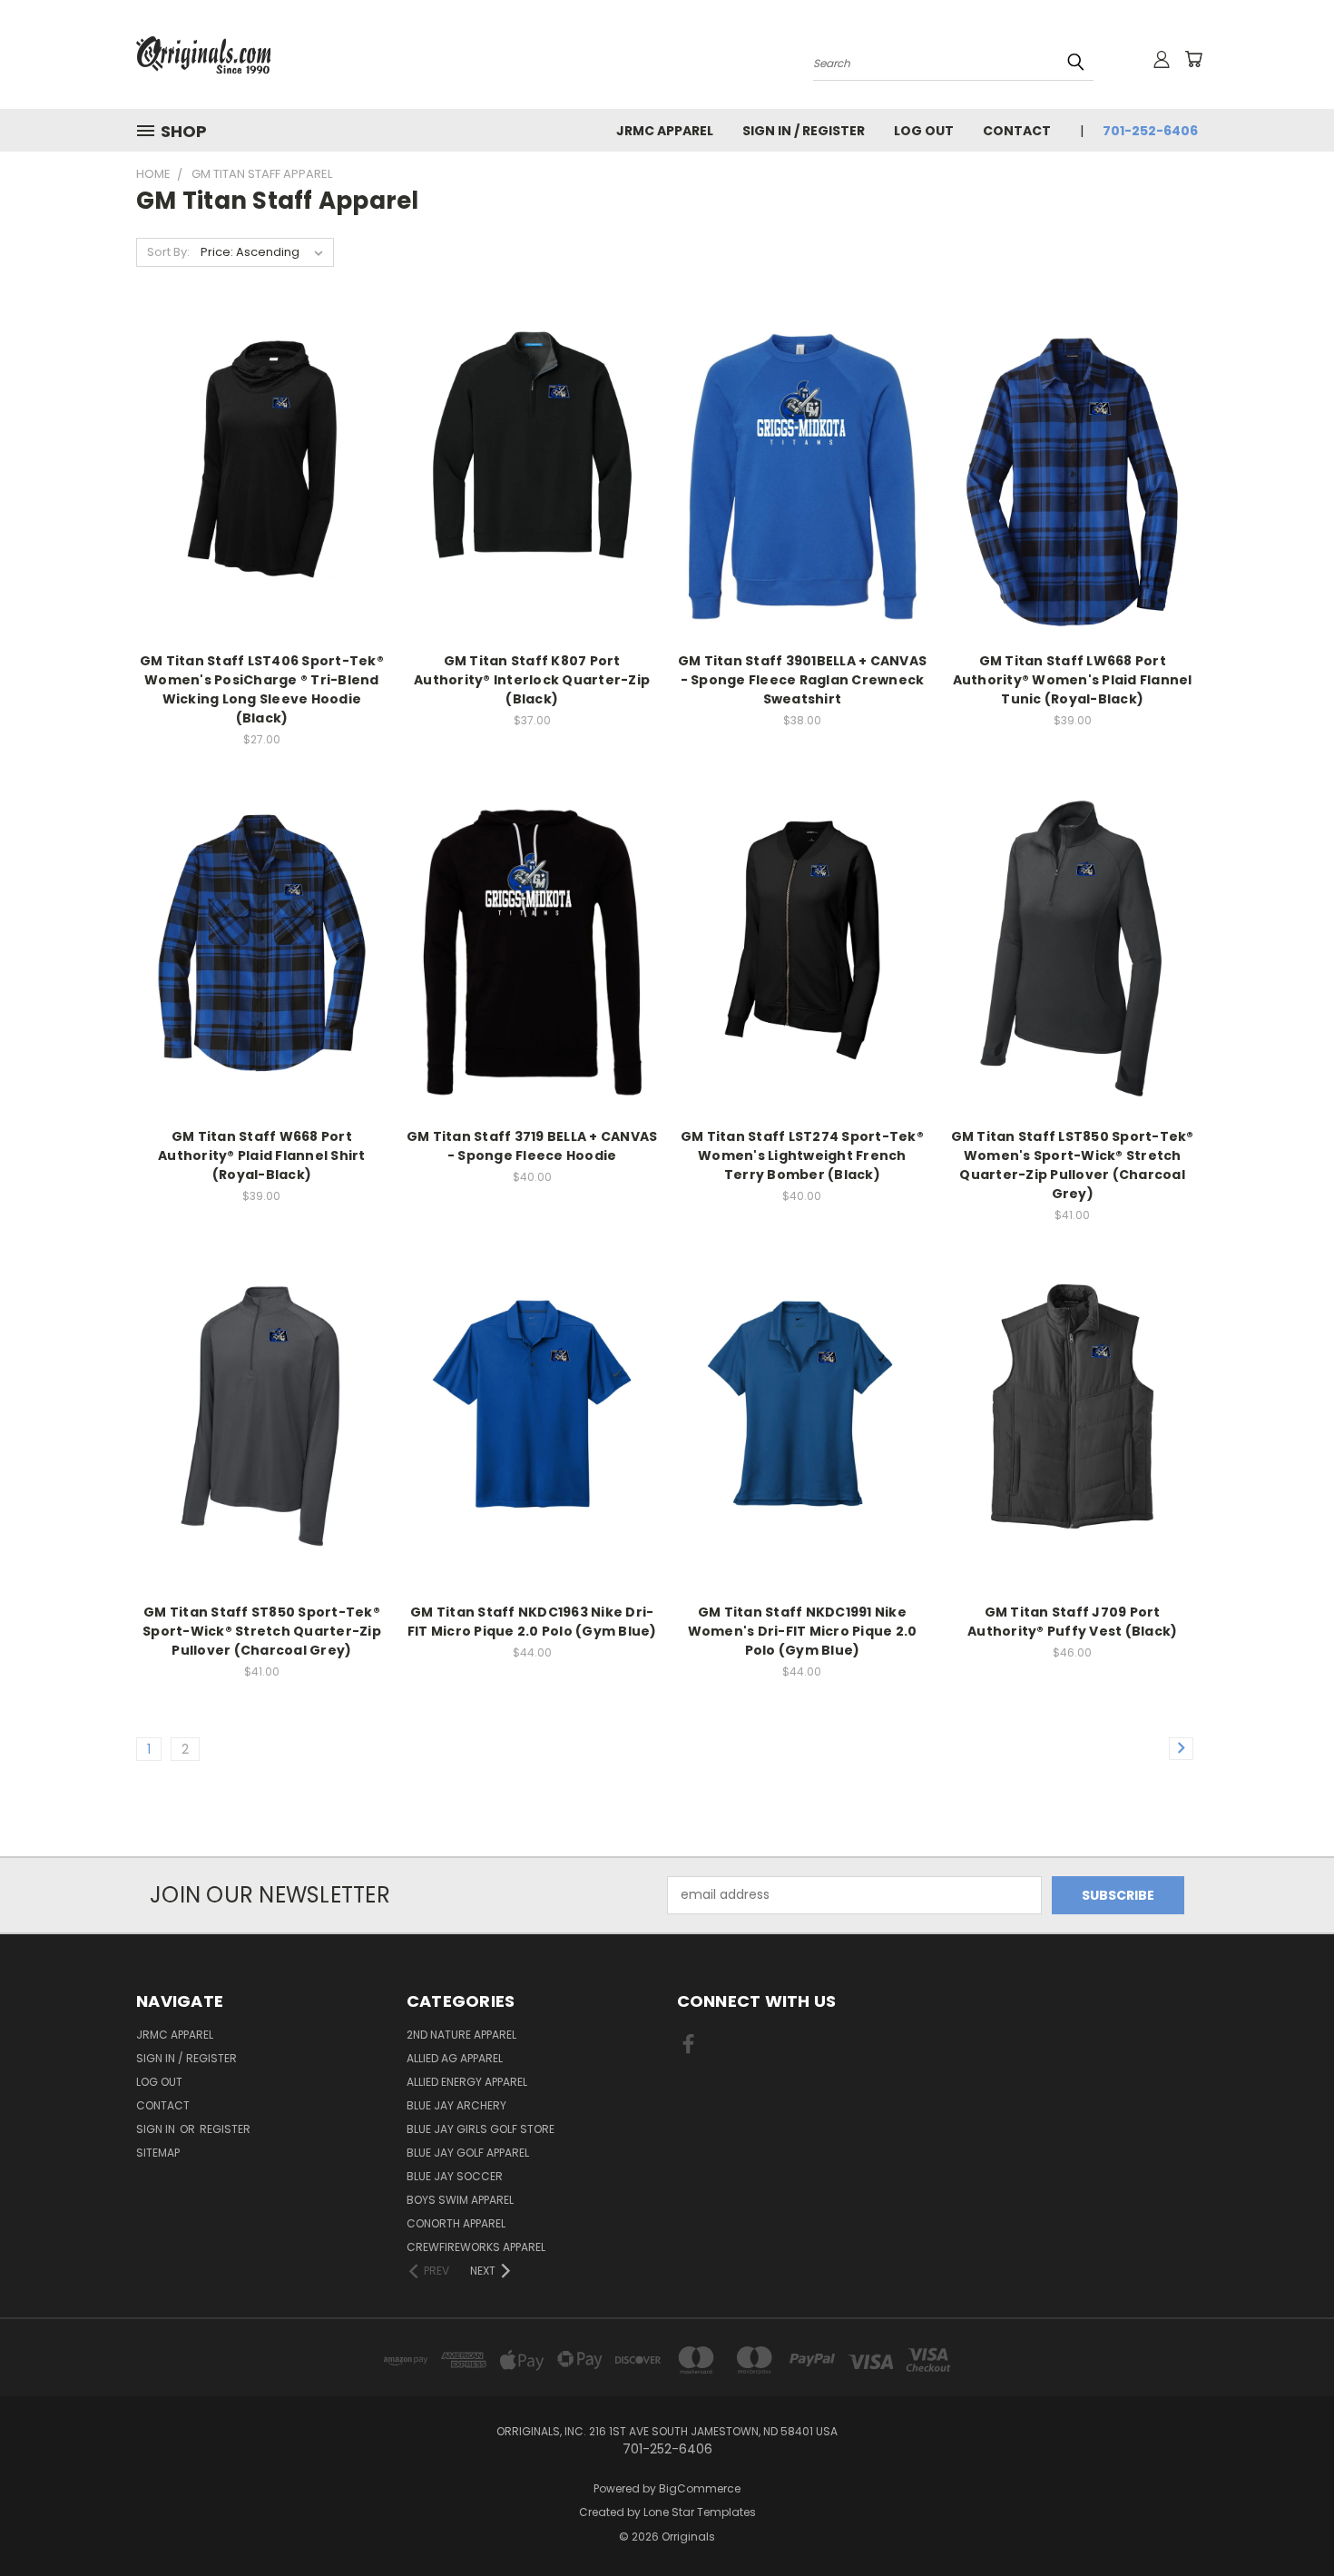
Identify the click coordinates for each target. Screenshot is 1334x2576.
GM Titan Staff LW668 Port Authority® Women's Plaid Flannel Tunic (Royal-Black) (1073, 680)
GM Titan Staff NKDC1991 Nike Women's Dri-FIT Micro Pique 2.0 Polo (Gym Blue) (803, 1631)
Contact (1017, 131)
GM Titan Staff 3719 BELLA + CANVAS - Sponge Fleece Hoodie (532, 1146)
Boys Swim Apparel (460, 2200)
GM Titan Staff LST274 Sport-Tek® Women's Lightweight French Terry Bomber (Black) (802, 1155)
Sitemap (158, 2153)
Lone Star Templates (700, 2512)
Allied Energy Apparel (467, 2082)
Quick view (261, 439)
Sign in (157, 2129)
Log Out (924, 131)
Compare (255, 474)
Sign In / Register (804, 131)
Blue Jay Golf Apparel (468, 2153)
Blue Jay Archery (456, 2105)
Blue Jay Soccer (455, 2176)
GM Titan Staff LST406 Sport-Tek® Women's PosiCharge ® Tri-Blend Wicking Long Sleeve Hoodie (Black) (262, 689)
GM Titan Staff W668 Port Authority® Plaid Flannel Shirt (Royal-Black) (262, 1155)
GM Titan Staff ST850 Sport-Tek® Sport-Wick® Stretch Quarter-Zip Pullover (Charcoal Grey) (262, 1631)
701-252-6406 (1150, 131)
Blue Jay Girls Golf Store (481, 2129)
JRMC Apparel (665, 131)
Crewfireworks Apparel (476, 2247)
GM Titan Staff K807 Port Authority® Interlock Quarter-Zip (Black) (532, 680)
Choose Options (262, 508)
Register (225, 2129)
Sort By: (168, 252)
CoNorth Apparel (456, 2223)
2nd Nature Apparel (461, 2035)
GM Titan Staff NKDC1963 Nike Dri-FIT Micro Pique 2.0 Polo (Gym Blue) (532, 1622)
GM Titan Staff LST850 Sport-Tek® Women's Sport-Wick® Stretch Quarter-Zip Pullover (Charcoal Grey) (1073, 1165)
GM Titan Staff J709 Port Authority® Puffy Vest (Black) (1072, 1622)
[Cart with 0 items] (1193, 59)
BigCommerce (700, 2488)
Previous (1286, 2519)
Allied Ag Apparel (455, 2058)
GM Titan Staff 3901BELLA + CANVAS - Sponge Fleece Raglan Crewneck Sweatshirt (802, 680)
